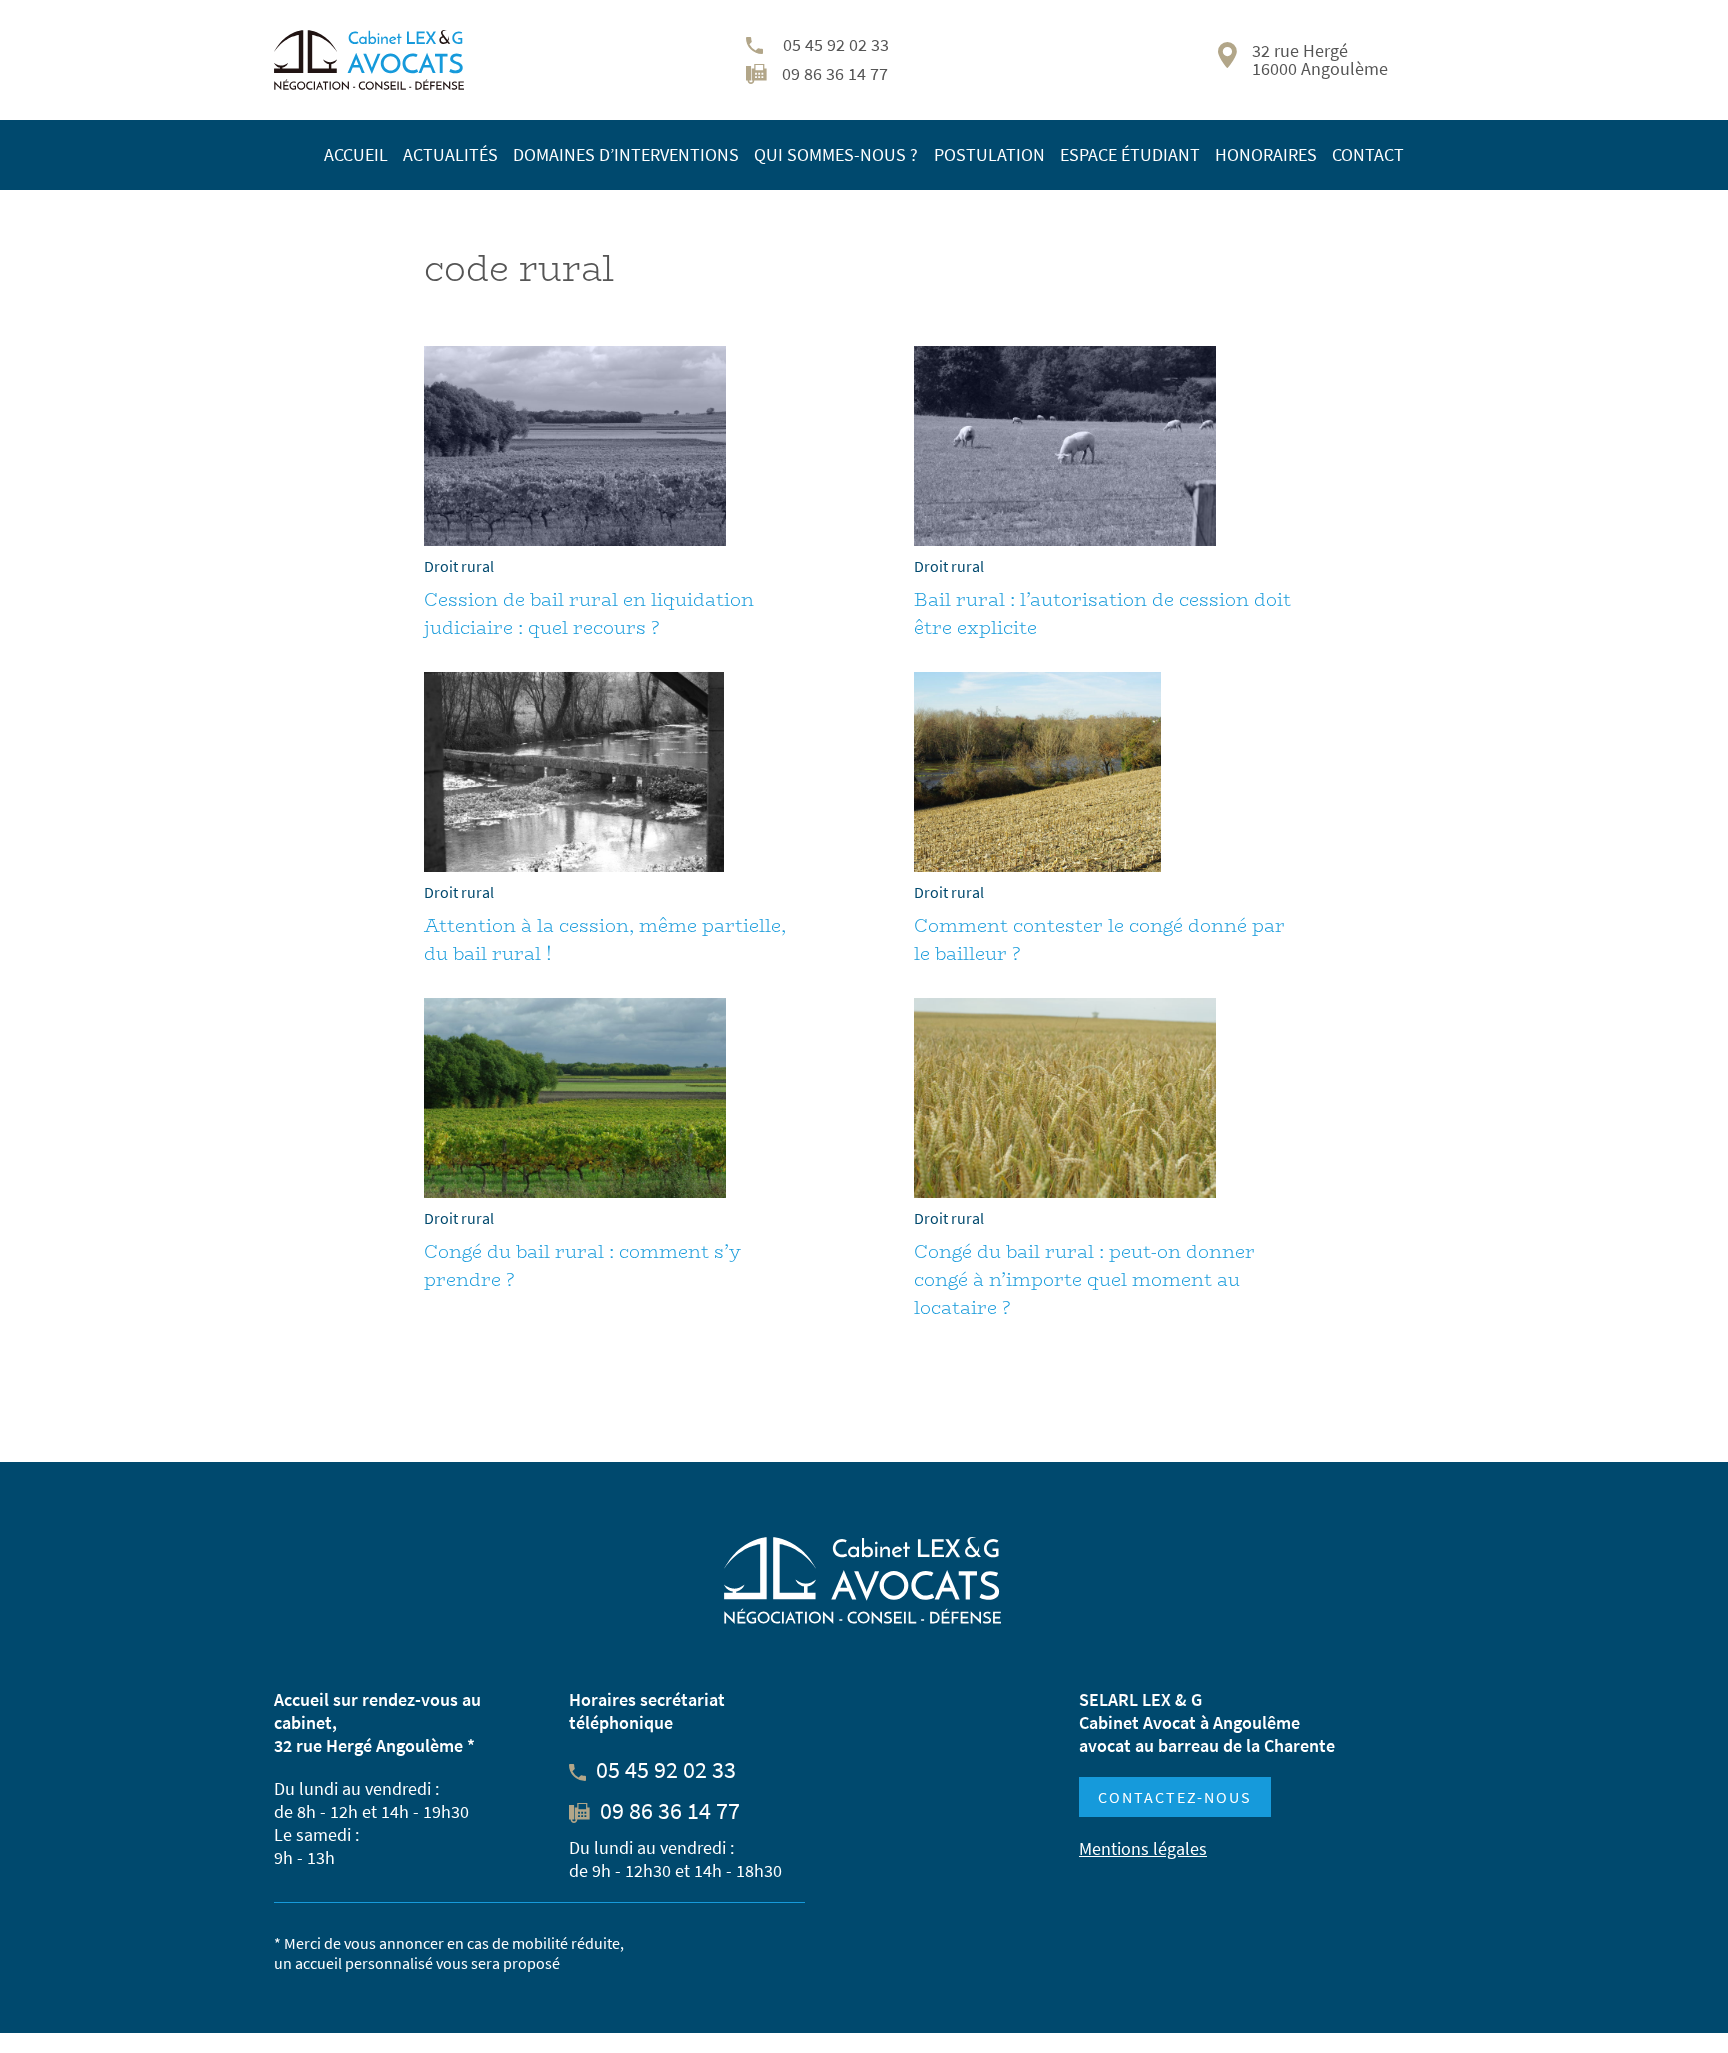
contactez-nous (1175, 1797)
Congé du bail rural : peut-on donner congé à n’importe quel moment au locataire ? (1084, 1280)
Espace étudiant (1130, 154)
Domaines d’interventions (626, 154)
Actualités (450, 154)
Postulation (989, 154)
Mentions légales (1143, 1848)
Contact (1368, 154)
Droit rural (459, 566)
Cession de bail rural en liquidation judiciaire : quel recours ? (589, 614)
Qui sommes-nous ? (836, 154)
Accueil (356, 154)
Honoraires (1266, 154)
